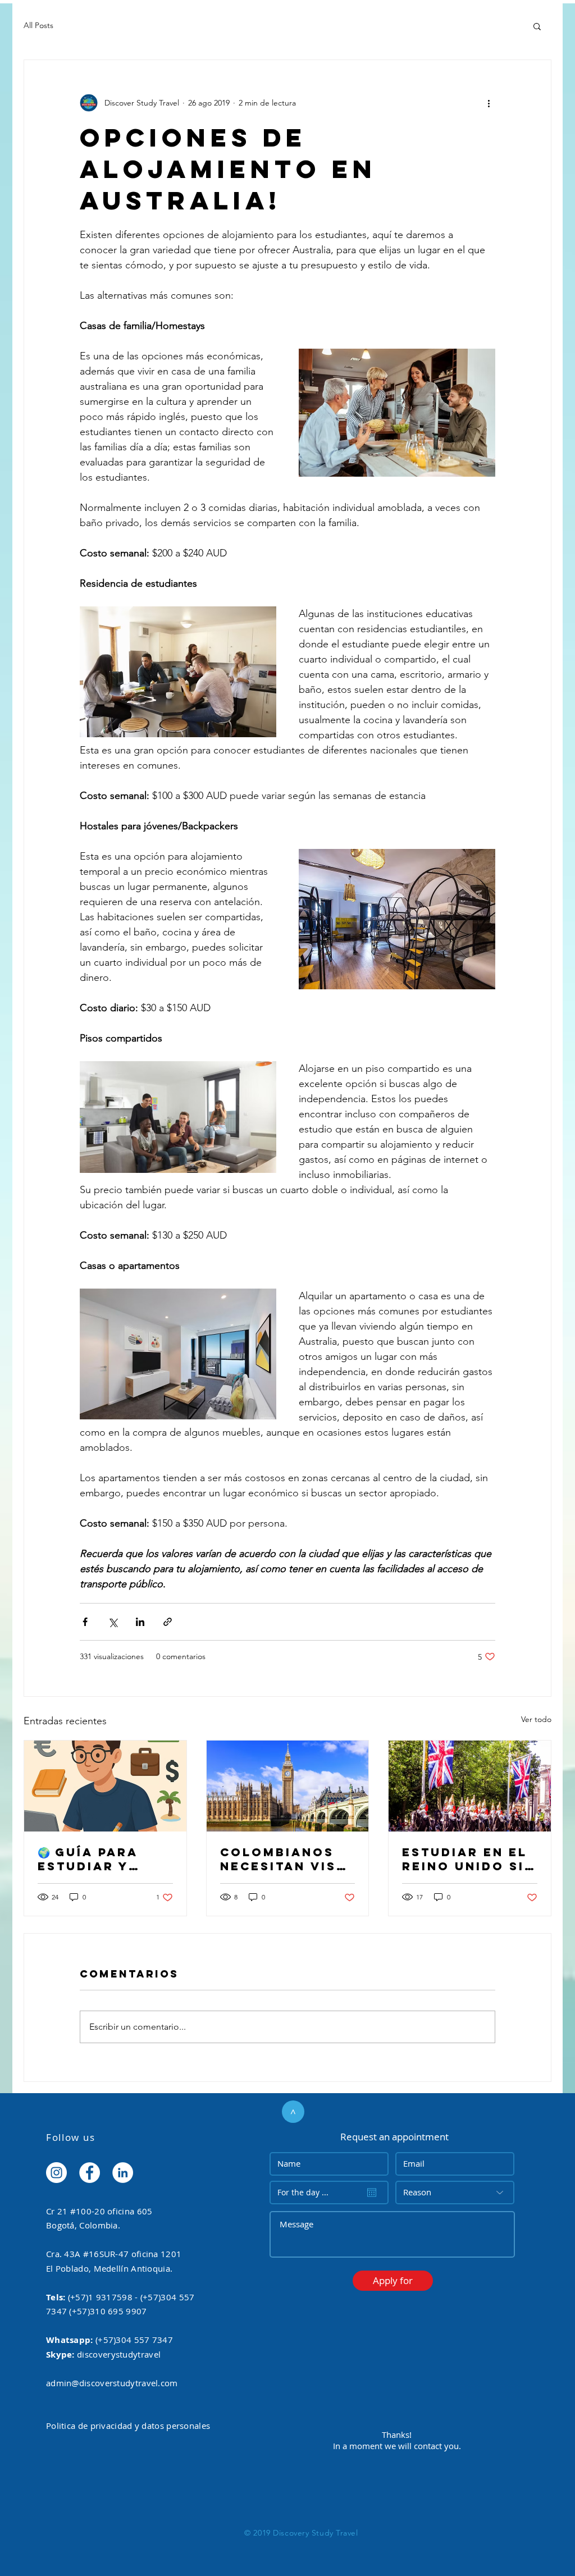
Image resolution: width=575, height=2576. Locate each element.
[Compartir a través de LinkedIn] (140, 1622)
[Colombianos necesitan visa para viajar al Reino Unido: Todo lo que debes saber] (288, 1786)
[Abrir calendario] (372, 2193)
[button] (537, 26)
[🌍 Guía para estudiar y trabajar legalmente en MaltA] (105, 1786)
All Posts (38, 25)
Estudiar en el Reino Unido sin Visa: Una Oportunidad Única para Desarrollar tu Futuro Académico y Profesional (469, 1859)
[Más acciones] (489, 103)
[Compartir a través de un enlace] (168, 1622)
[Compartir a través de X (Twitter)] (113, 1622)
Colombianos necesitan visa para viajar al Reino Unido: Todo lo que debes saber (283, 1859)
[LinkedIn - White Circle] (123, 2173)
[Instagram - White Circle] (56, 2173)
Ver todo (536, 1719)
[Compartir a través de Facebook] (85, 1622)
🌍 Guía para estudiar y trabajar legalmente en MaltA (101, 1859)
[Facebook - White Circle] (90, 2173)
